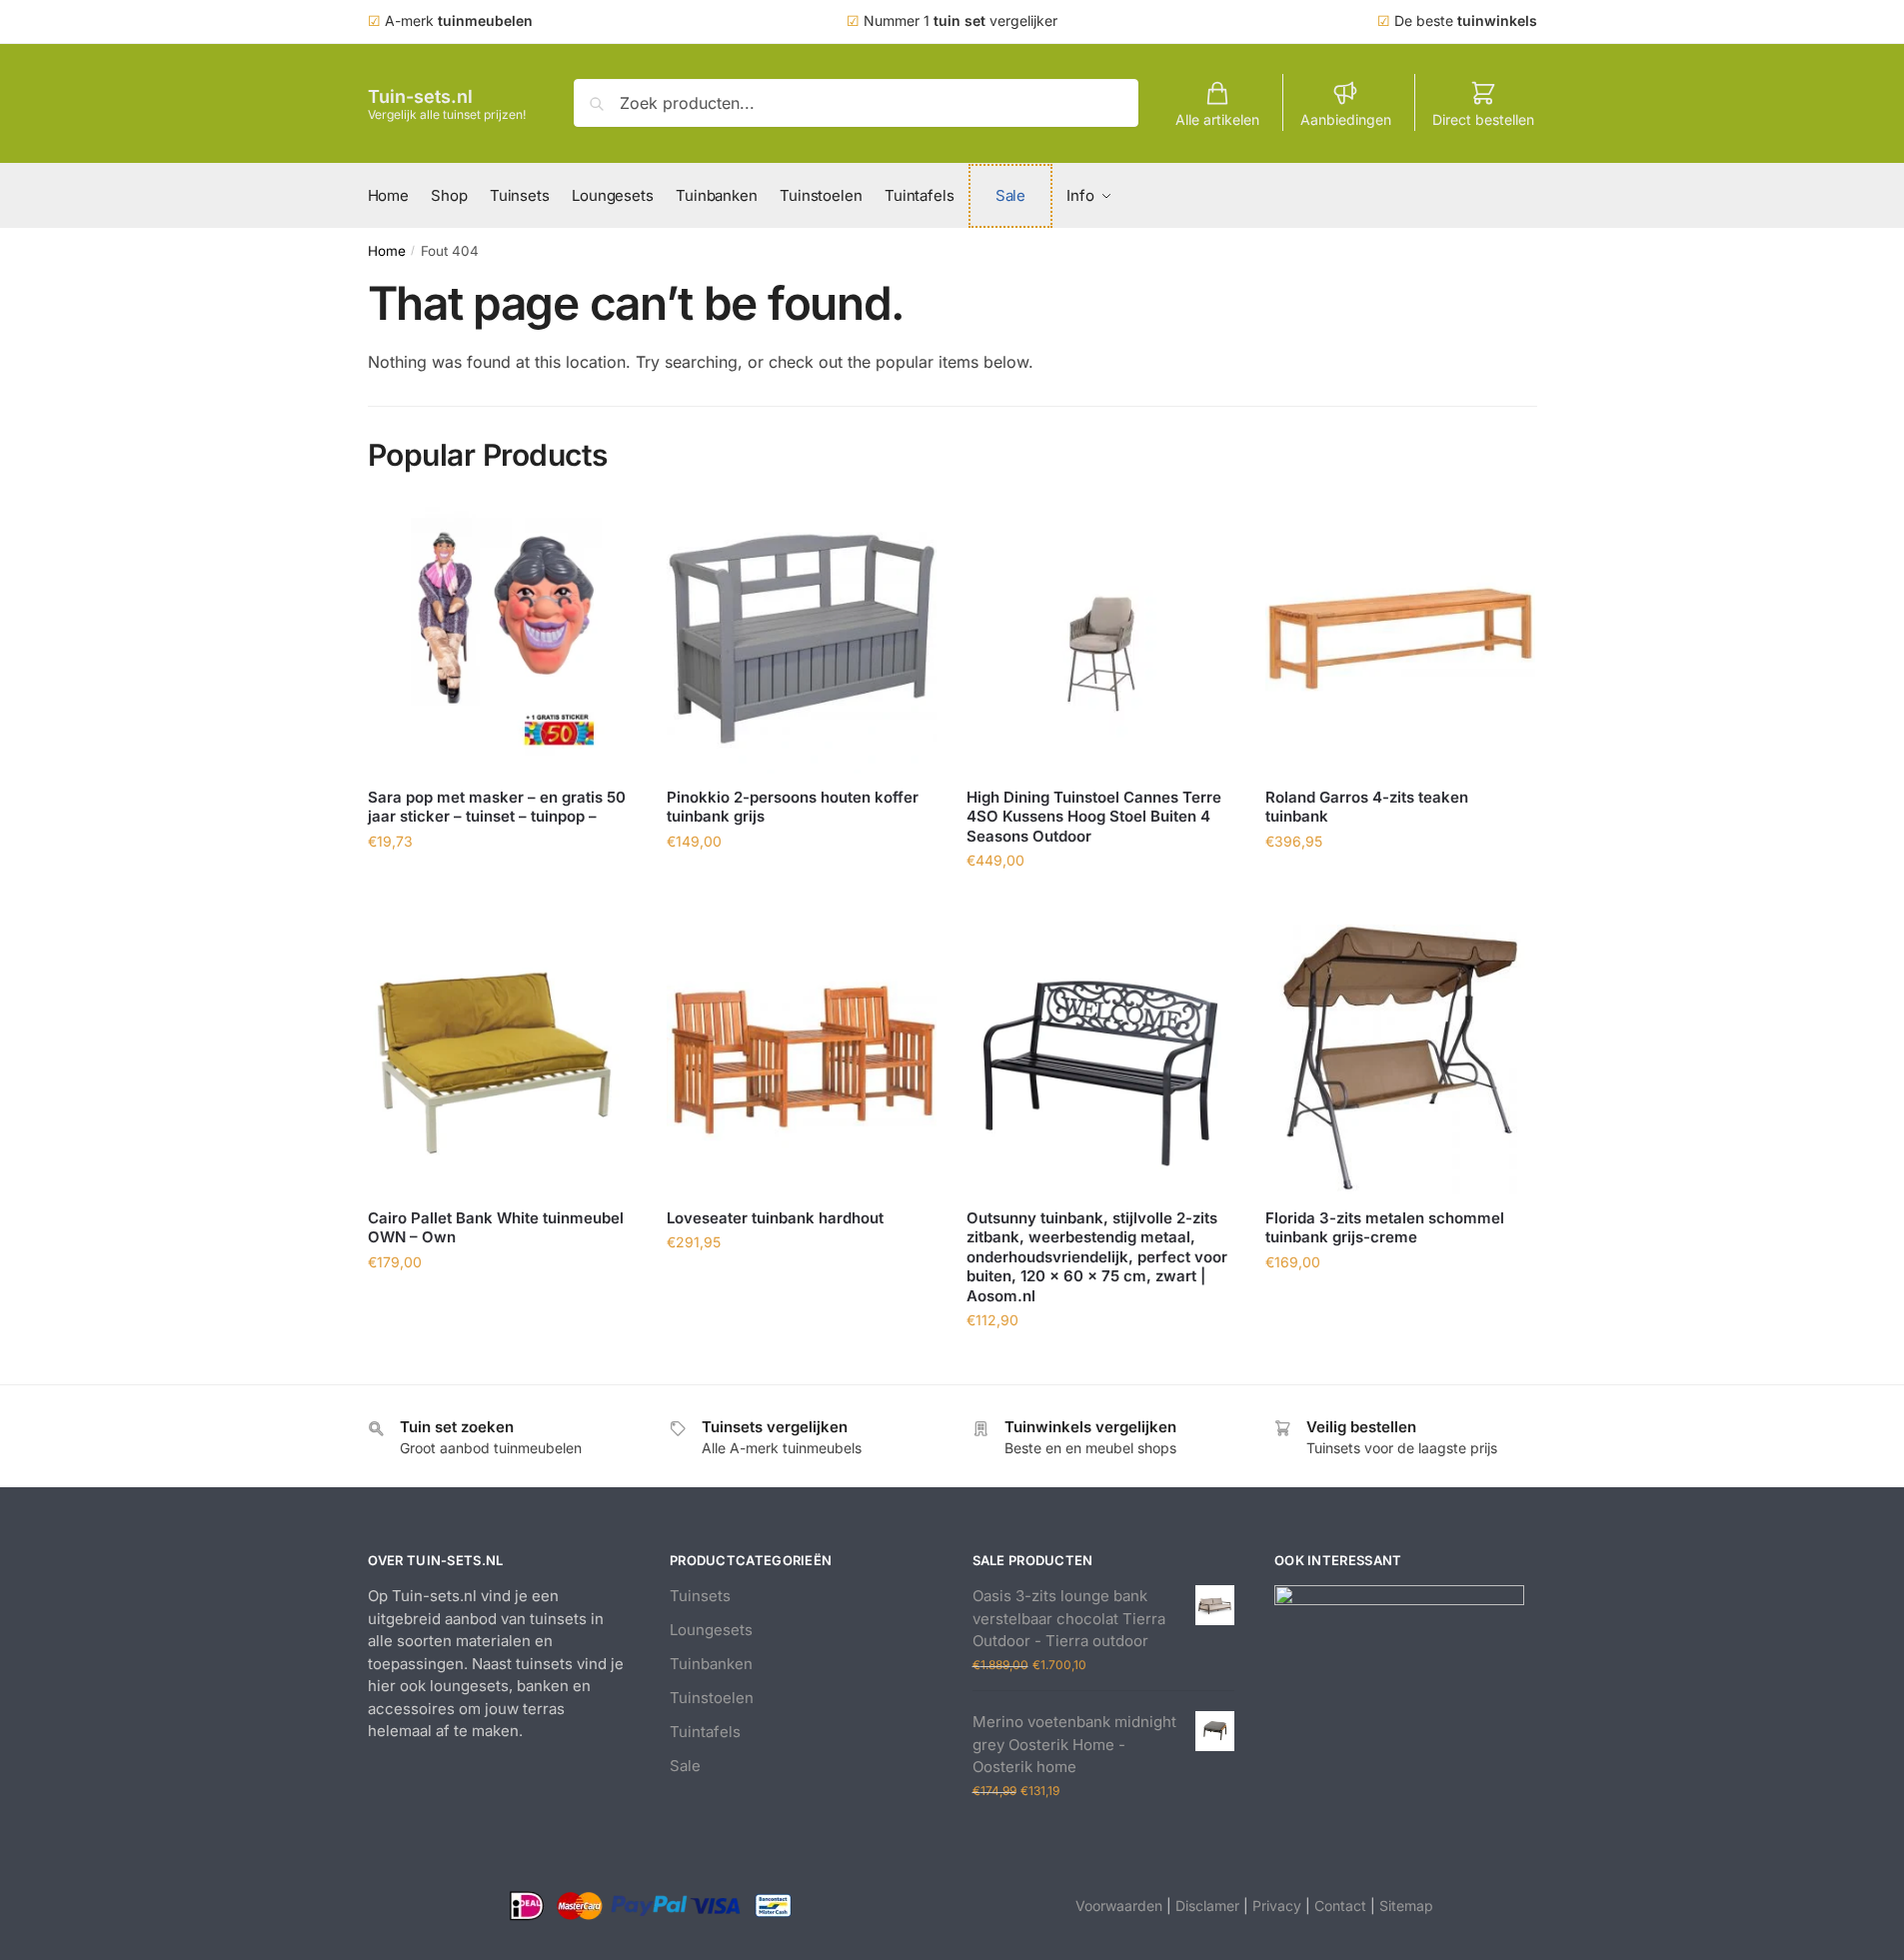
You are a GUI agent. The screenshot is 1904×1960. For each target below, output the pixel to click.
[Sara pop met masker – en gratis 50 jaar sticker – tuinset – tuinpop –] (503, 639)
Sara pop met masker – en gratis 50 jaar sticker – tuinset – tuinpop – (497, 807)
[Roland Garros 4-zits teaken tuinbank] (1400, 639)
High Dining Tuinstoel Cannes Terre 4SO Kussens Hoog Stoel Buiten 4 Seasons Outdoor (1094, 817)
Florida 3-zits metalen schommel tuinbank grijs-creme (1385, 1228)
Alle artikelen (1217, 119)
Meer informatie (502, 885)
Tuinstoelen (712, 1698)
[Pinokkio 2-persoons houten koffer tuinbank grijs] (802, 639)
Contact (1340, 1906)
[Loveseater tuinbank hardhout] (802, 1059)
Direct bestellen (1483, 119)
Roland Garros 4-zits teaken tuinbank (1367, 807)
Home (387, 251)
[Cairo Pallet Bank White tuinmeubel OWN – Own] (503, 1059)
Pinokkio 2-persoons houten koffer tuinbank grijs (793, 807)
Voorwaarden (1119, 1906)
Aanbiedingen (1346, 119)
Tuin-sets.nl (420, 96)
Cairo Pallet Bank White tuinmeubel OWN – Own (496, 1228)
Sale (685, 1766)
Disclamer (1207, 1906)
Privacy (1277, 1906)
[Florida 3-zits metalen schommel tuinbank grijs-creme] (1400, 1059)
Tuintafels (705, 1732)
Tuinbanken (711, 1664)
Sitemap (1406, 1906)
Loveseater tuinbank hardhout (775, 1218)
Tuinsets (700, 1596)
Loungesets (711, 1630)
